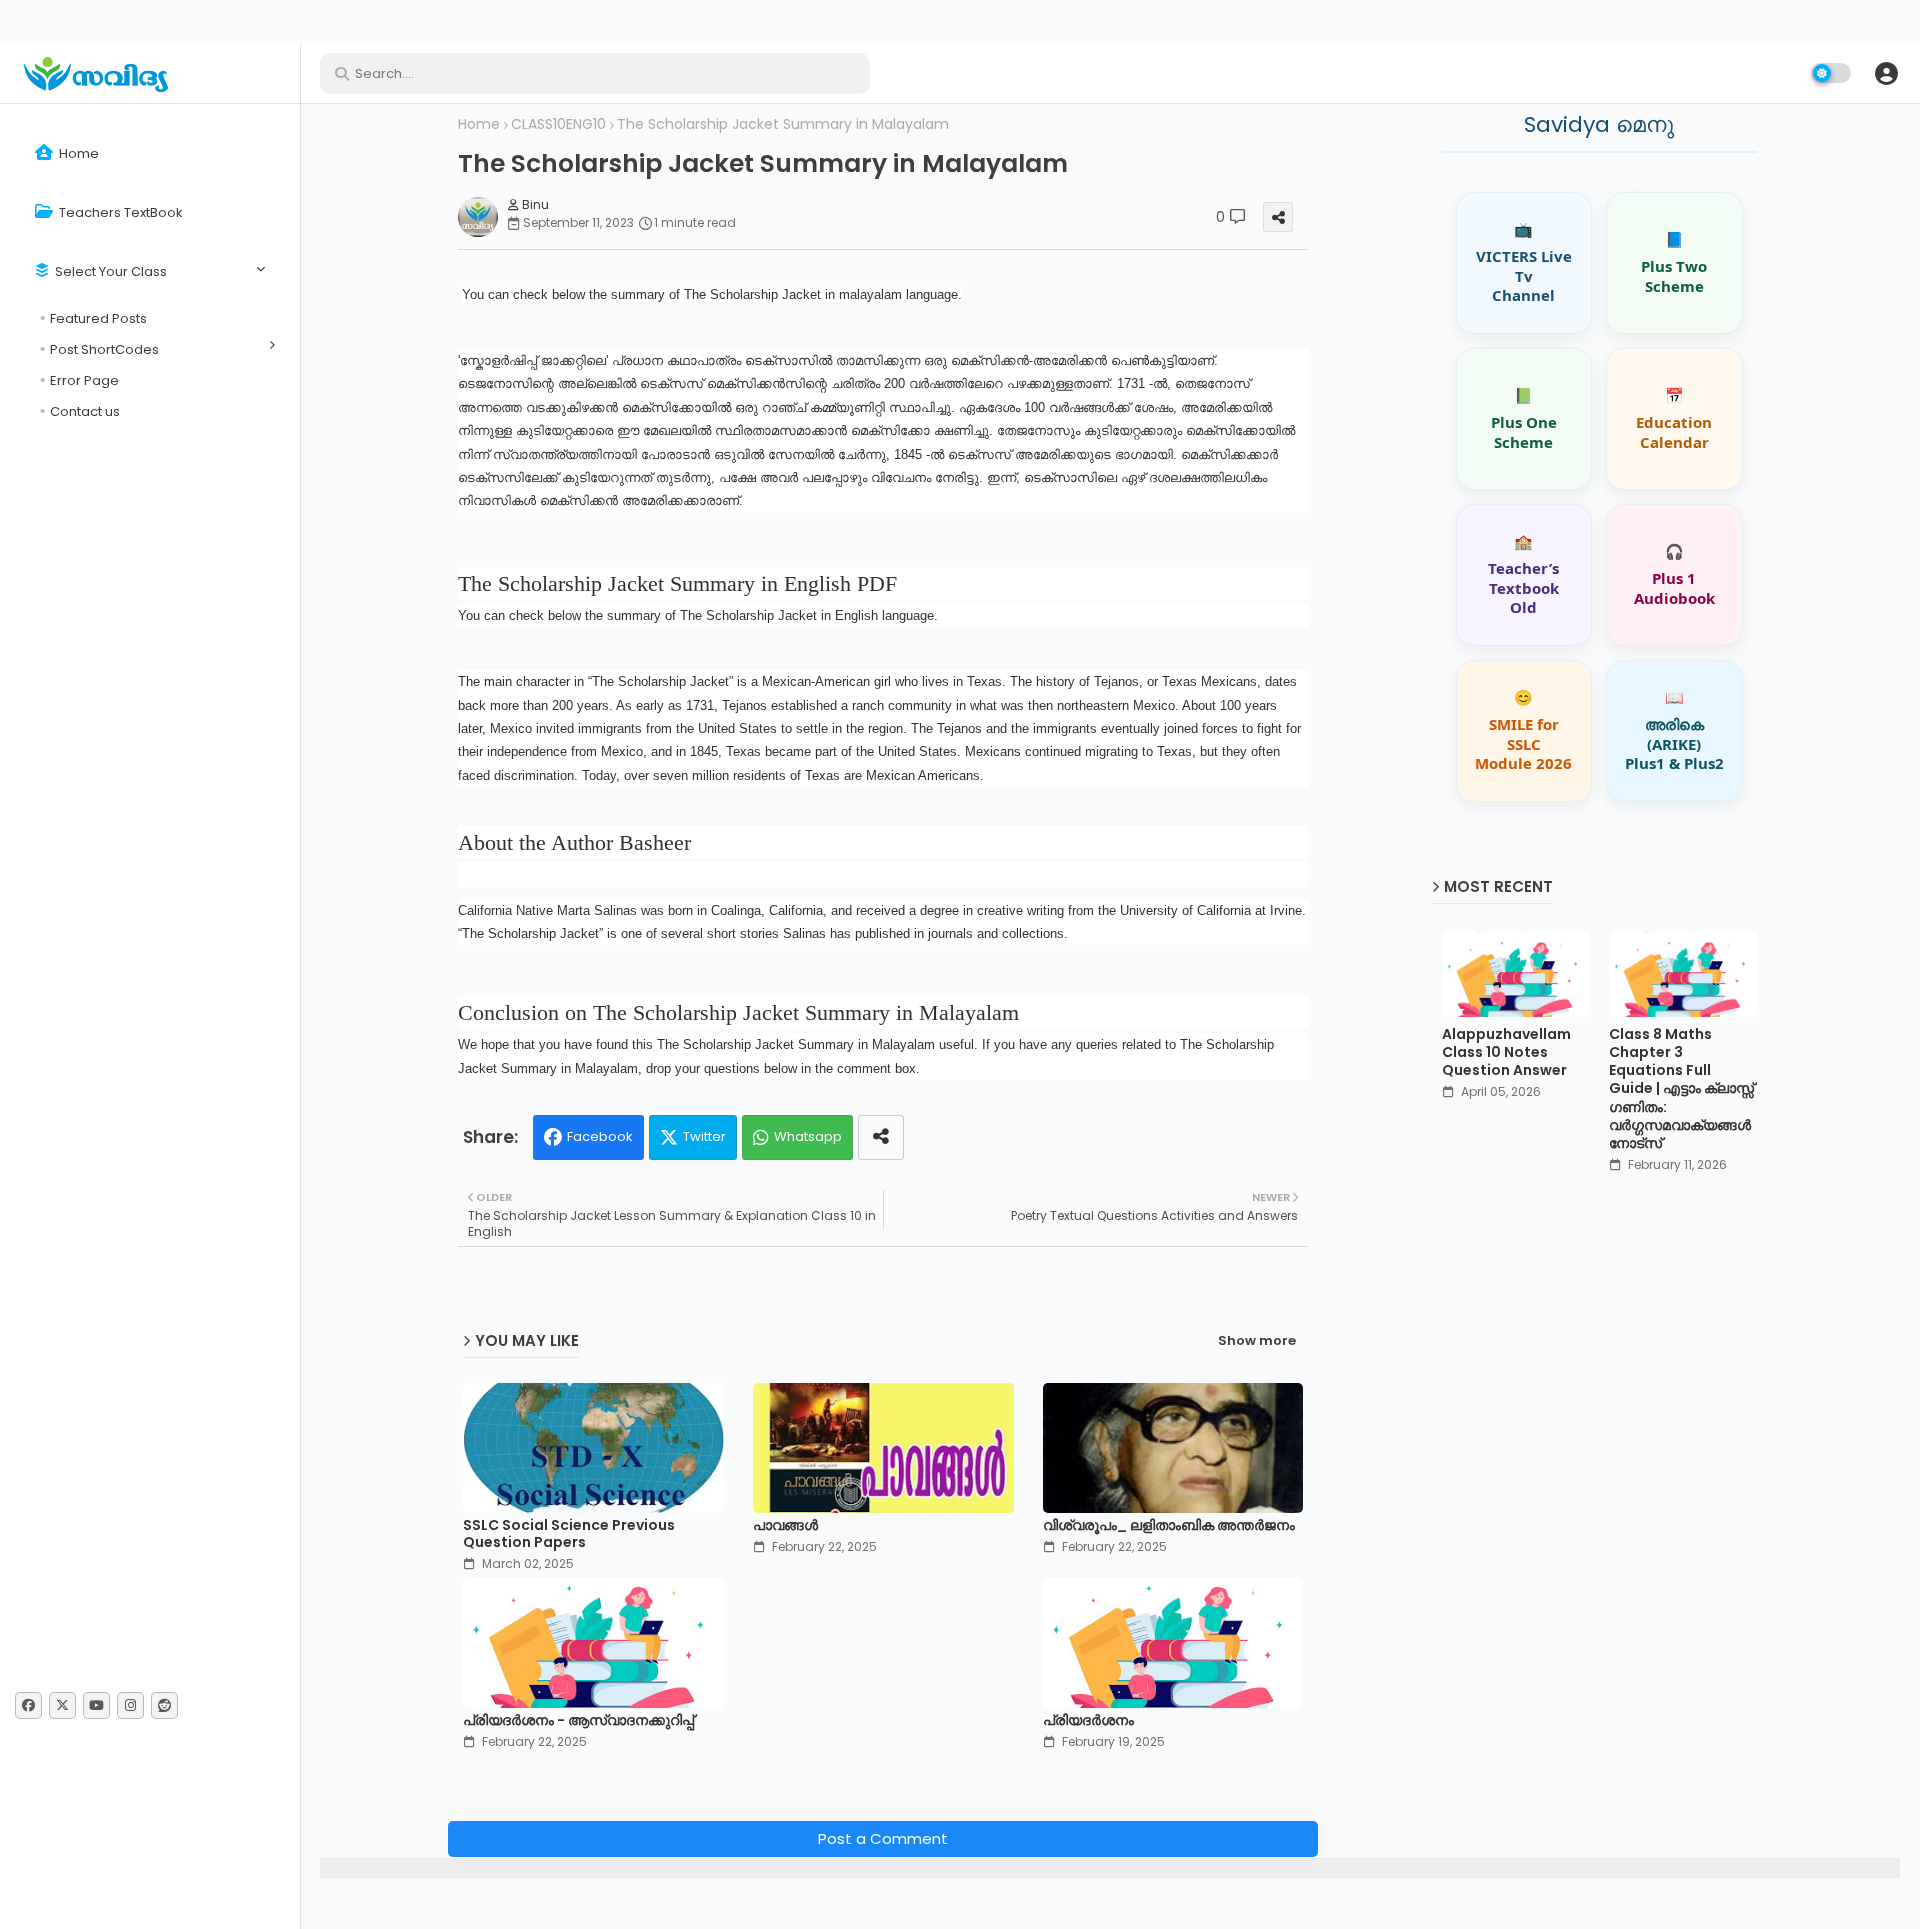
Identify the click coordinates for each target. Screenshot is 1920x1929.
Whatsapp (808, 1136)
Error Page (84, 380)
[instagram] (130, 1705)
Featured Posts (98, 318)
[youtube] (96, 1705)
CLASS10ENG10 (558, 124)
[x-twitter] (62, 1705)
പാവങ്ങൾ (785, 1525)
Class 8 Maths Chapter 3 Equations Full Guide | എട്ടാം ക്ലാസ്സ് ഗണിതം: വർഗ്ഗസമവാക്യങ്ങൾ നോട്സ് (1681, 1088)
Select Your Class (109, 271)
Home (77, 153)
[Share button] (881, 1137)
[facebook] (28, 1705)
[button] (1886, 73)
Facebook (600, 1136)
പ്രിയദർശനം (1088, 1720)
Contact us (85, 411)
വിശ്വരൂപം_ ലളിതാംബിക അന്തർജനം (1169, 1525)
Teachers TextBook (119, 212)
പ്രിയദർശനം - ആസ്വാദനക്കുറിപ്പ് (578, 1720)
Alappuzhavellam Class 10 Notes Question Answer (1506, 1052)
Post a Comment (883, 1838)
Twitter (704, 1136)
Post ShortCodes (104, 349)
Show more (1257, 1341)
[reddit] (164, 1705)
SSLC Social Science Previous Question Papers (569, 1534)
